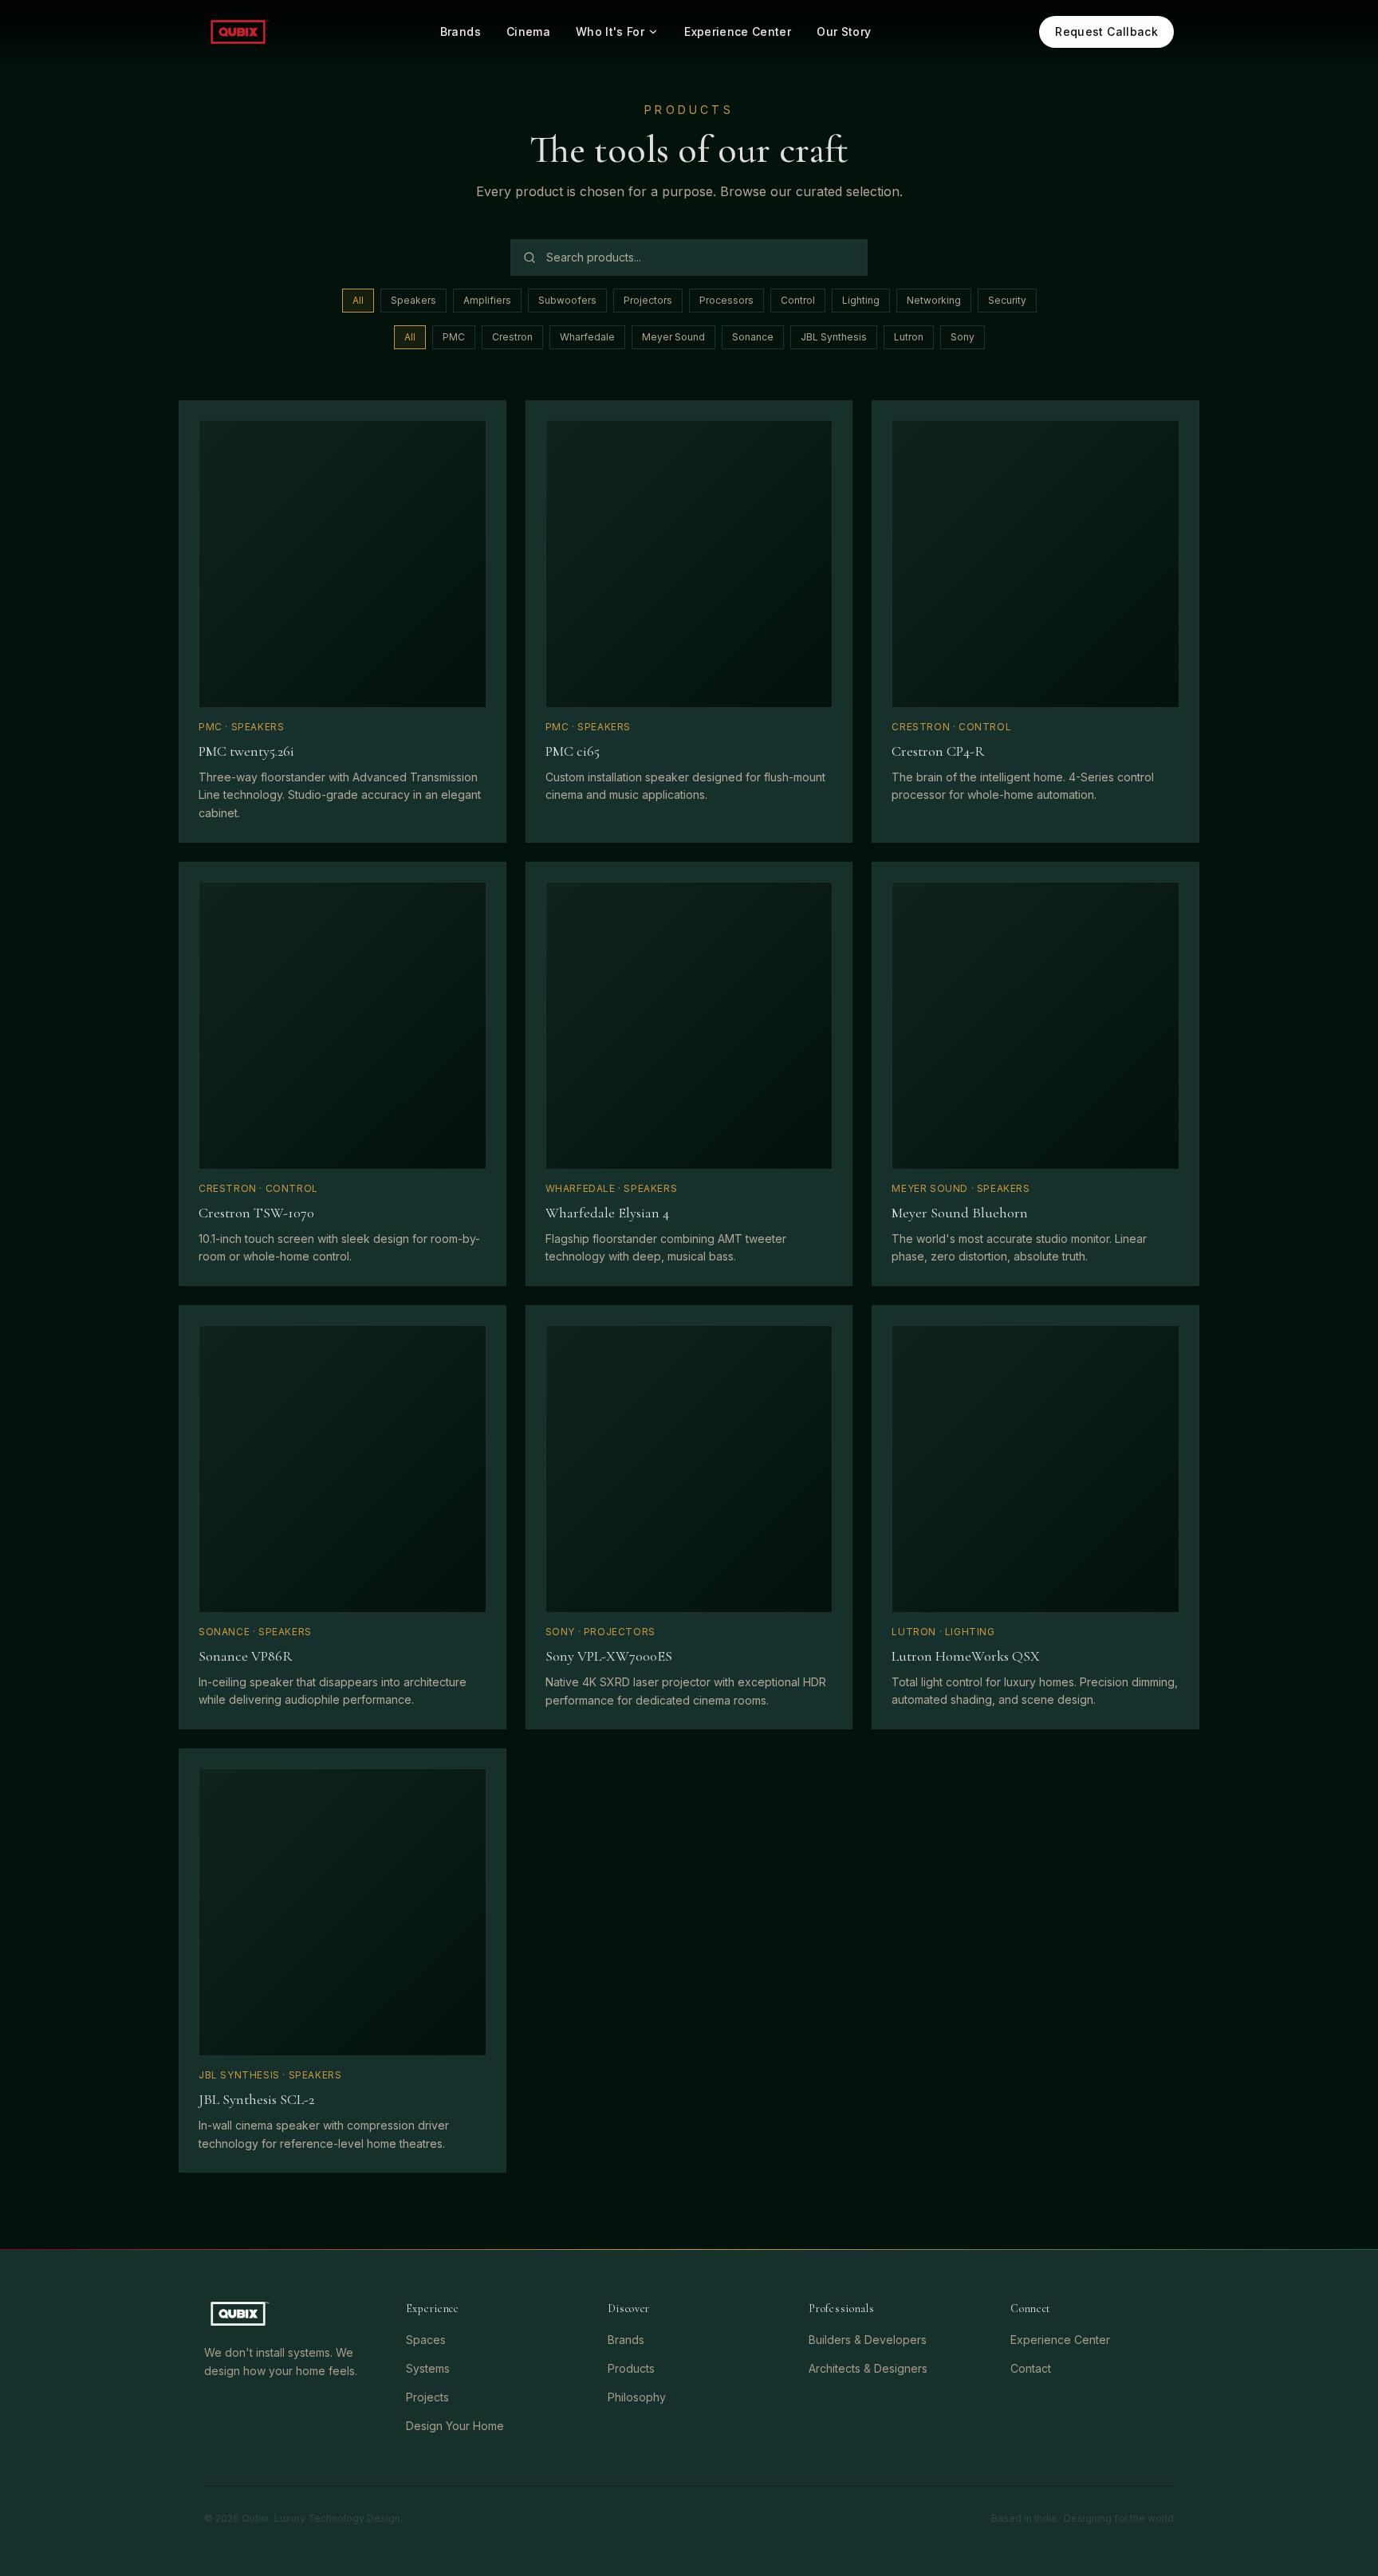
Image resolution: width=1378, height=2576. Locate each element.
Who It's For (610, 31)
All (358, 300)
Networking (934, 300)
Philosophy (637, 2397)
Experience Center (738, 31)
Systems (428, 2368)
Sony (963, 337)
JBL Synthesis (834, 337)
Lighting (861, 300)
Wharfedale (587, 337)
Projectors (648, 300)
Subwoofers (567, 300)
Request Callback (1106, 31)
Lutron (909, 337)
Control (798, 300)
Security (1007, 300)
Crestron (512, 337)
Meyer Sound (673, 337)
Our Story (844, 31)
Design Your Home (455, 2426)
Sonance (753, 337)
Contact (1031, 2368)
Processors (726, 300)
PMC (454, 337)
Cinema (528, 31)
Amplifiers (487, 300)
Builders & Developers (868, 2340)
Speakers (413, 300)
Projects (427, 2397)
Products (631, 2368)
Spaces (426, 2340)
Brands (461, 31)
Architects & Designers (868, 2368)
